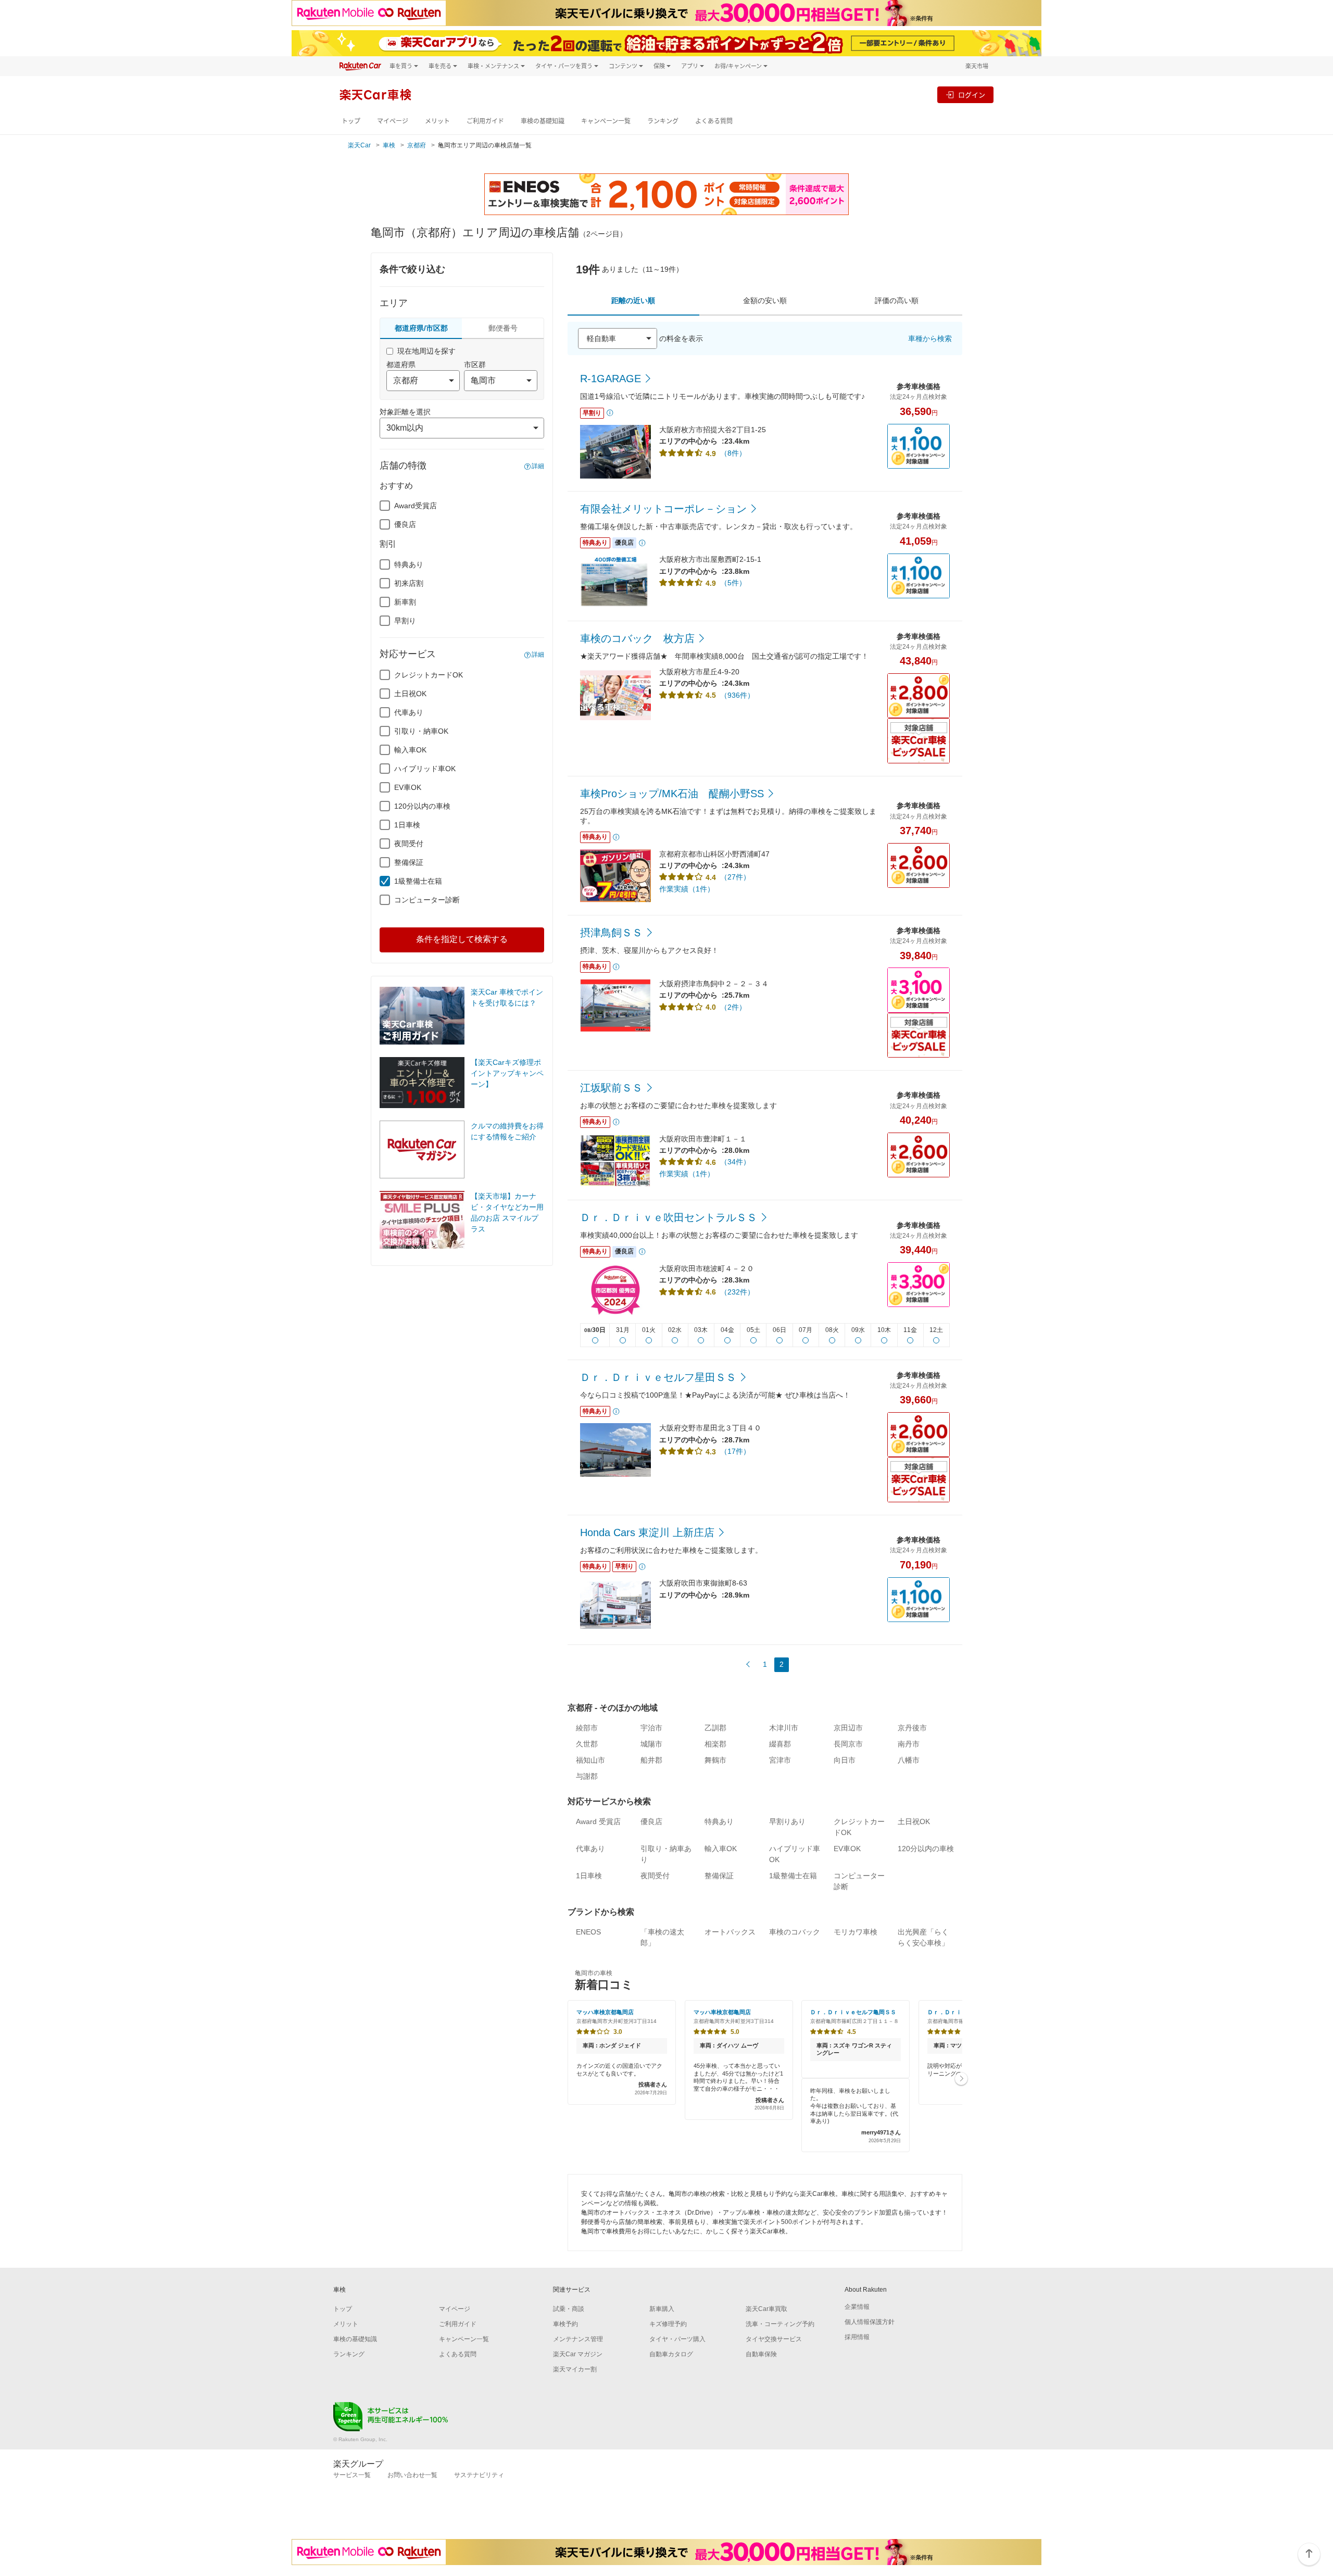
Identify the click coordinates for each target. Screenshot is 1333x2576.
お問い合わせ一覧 (412, 2475)
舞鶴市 (715, 1760)
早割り (405, 621)
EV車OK (408, 787)
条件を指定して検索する (462, 939)
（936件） (737, 695)
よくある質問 (714, 121)
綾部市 (587, 1728)
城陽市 (651, 1744)
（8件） (733, 453)
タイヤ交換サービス (774, 2339)
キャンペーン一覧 (606, 121)
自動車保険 (761, 2354)
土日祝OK (410, 694)
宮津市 (780, 1760)
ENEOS (588, 1932)
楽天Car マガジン (578, 2354)
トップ (351, 121)
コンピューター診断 (427, 900)
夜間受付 (409, 844)
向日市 (845, 1760)
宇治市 (651, 1728)
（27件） (735, 877)
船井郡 (651, 1760)
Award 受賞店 (598, 1821)
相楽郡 (715, 1744)
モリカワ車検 (856, 1932)
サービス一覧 (352, 2475)
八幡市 (909, 1760)
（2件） (733, 1007)
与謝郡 (587, 1776)
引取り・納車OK (421, 731)
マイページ (393, 121)
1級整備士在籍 (418, 881)
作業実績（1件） (687, 889)
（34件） (735, 1162)
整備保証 (409, 862)
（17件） (735, 1451)
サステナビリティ (479, 2475)
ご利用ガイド (485, 121)
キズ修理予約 (668, 2324)
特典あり (409, 564)
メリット (437, 121)
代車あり (409, 712)
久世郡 (587, 1744)
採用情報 (857, 2337)
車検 (389, 145)
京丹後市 (912, 1728)
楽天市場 (977, 66)
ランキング (663, 121)
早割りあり (787, 1821)
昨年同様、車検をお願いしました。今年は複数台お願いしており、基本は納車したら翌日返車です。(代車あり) (856, 2115)
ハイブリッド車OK (425, 769)
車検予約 (565, 2324)
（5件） (733, 583)
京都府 (417, 145)
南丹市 (909, 1744)
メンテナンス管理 (578, 2339)
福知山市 (590, 1760)
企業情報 (857, 2307)
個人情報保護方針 (870, 2322)
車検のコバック (795, 1932)
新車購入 (662, 2309)
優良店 (405, 524)
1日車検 (407, 825)
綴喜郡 (780, 1744)
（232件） (737, 1292)
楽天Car (359, 145)
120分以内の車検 (422, 806)
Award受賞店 (416, 506)
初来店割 (409, 583)
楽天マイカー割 (575, 2369)
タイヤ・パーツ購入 (677, 2339)
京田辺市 (848, 1728)
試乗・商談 (569, 2309)
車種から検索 (930, 338)
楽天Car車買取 (766, 2309)
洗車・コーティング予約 (780, 2324)
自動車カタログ (671, 2354)
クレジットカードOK (429, 675)
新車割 (405, 602)
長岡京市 (848, 1744)
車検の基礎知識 (543, 121)
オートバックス (730, 1932)
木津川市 (784, 1728)
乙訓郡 (715, 1728)
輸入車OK (410, 750)
